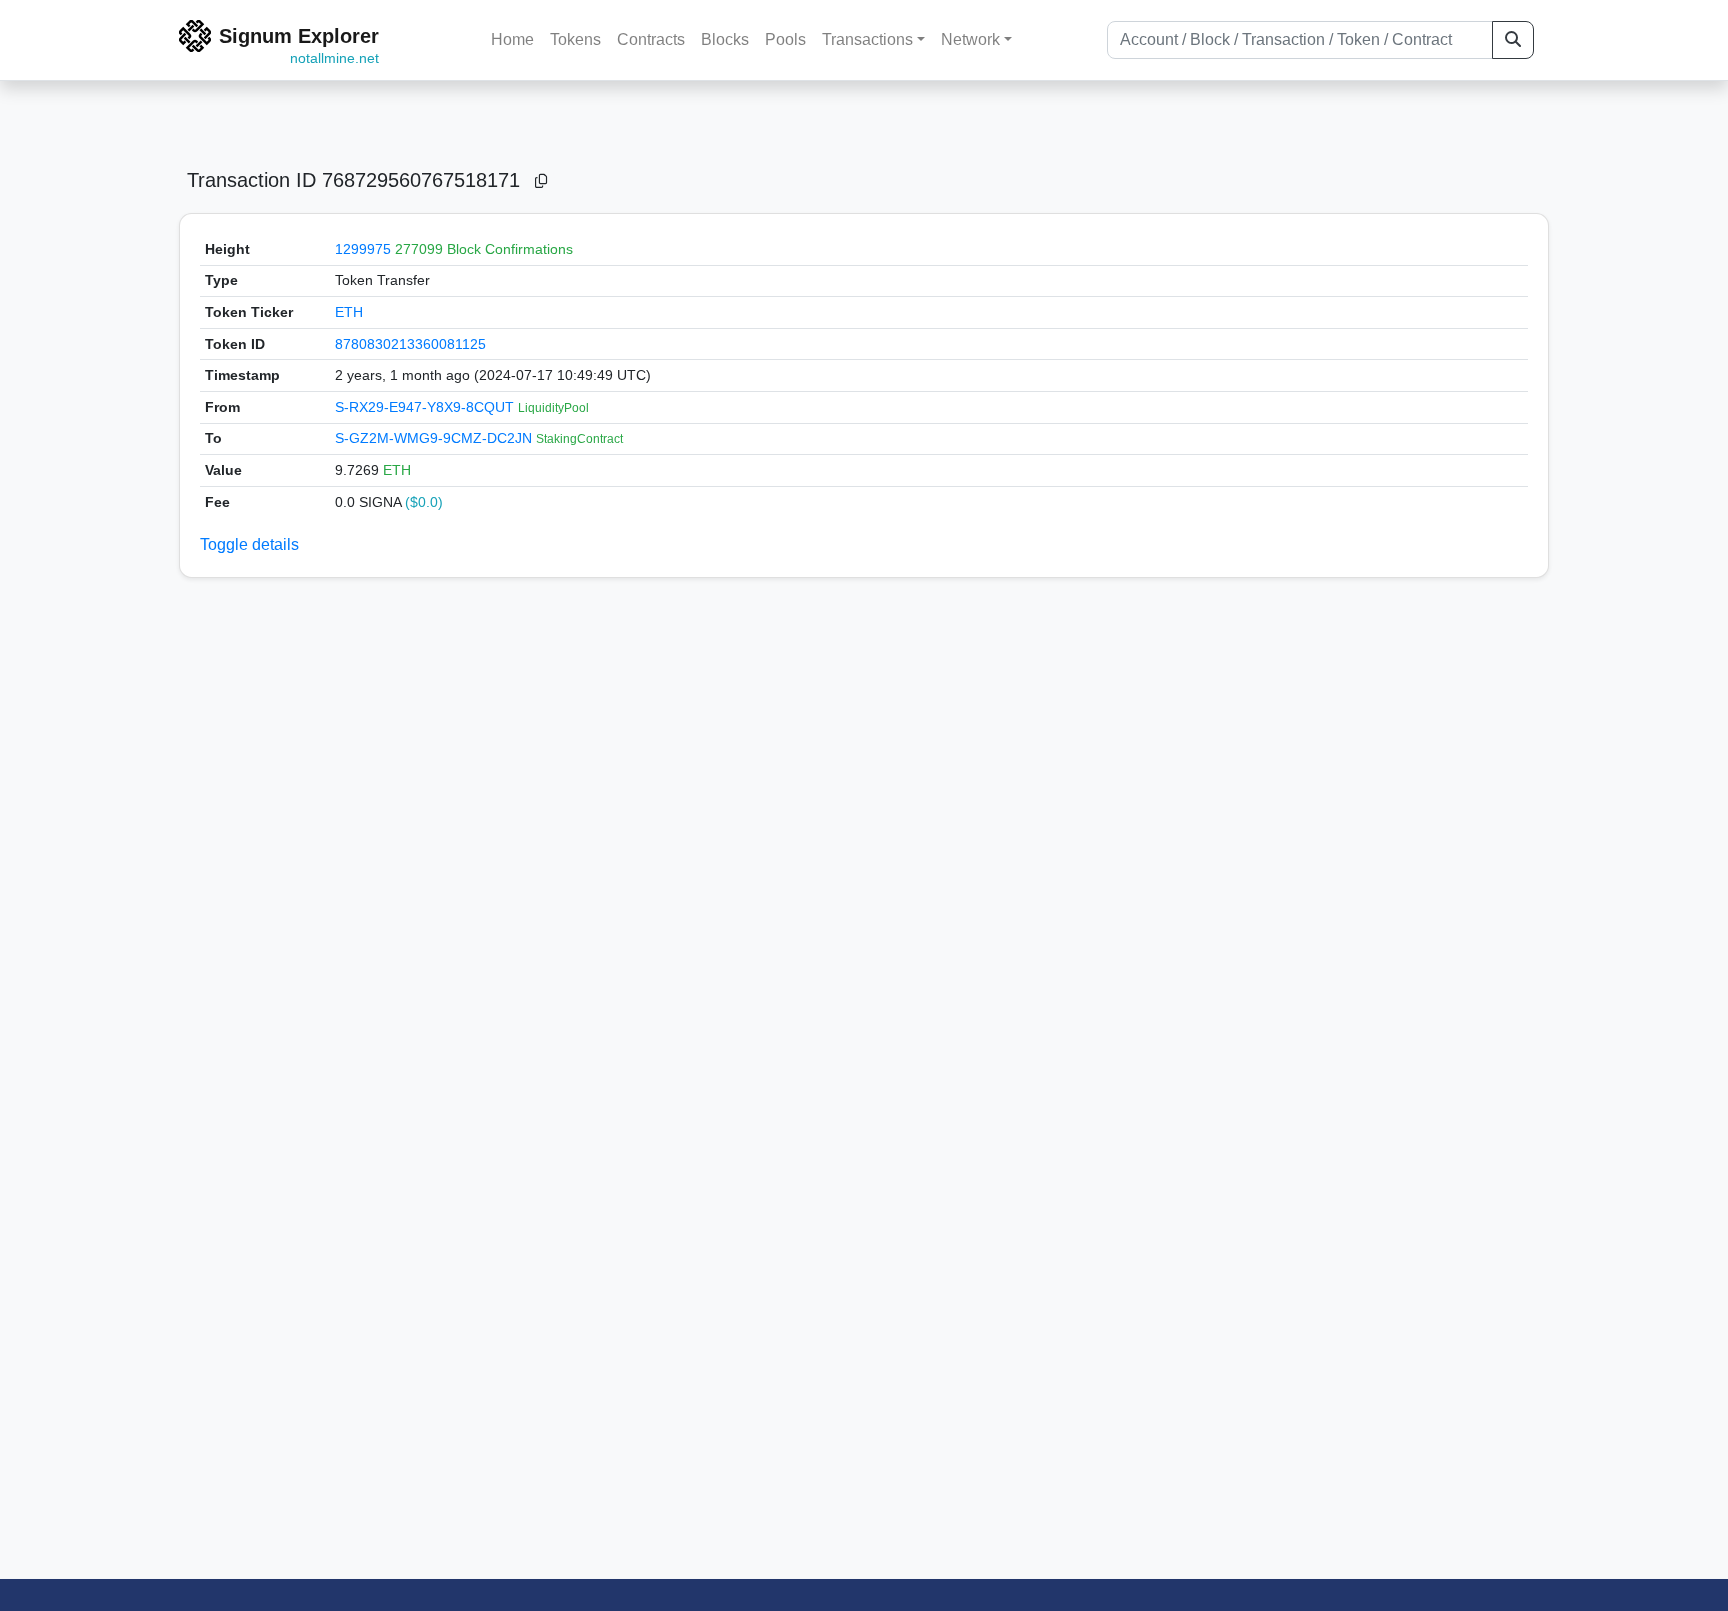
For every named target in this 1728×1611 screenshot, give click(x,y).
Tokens (575, 39)
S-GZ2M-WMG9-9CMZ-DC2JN (435, 438)
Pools (785, 39)
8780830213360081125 (410, 344)
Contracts (651, 39)
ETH (349, 312)
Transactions (867, 39)
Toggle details (249, 544)
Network (970, 39)
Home (512, 39)
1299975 (363, 249)
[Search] (1513, 40)
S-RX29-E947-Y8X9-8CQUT (426, 407)
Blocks (725, 39)
